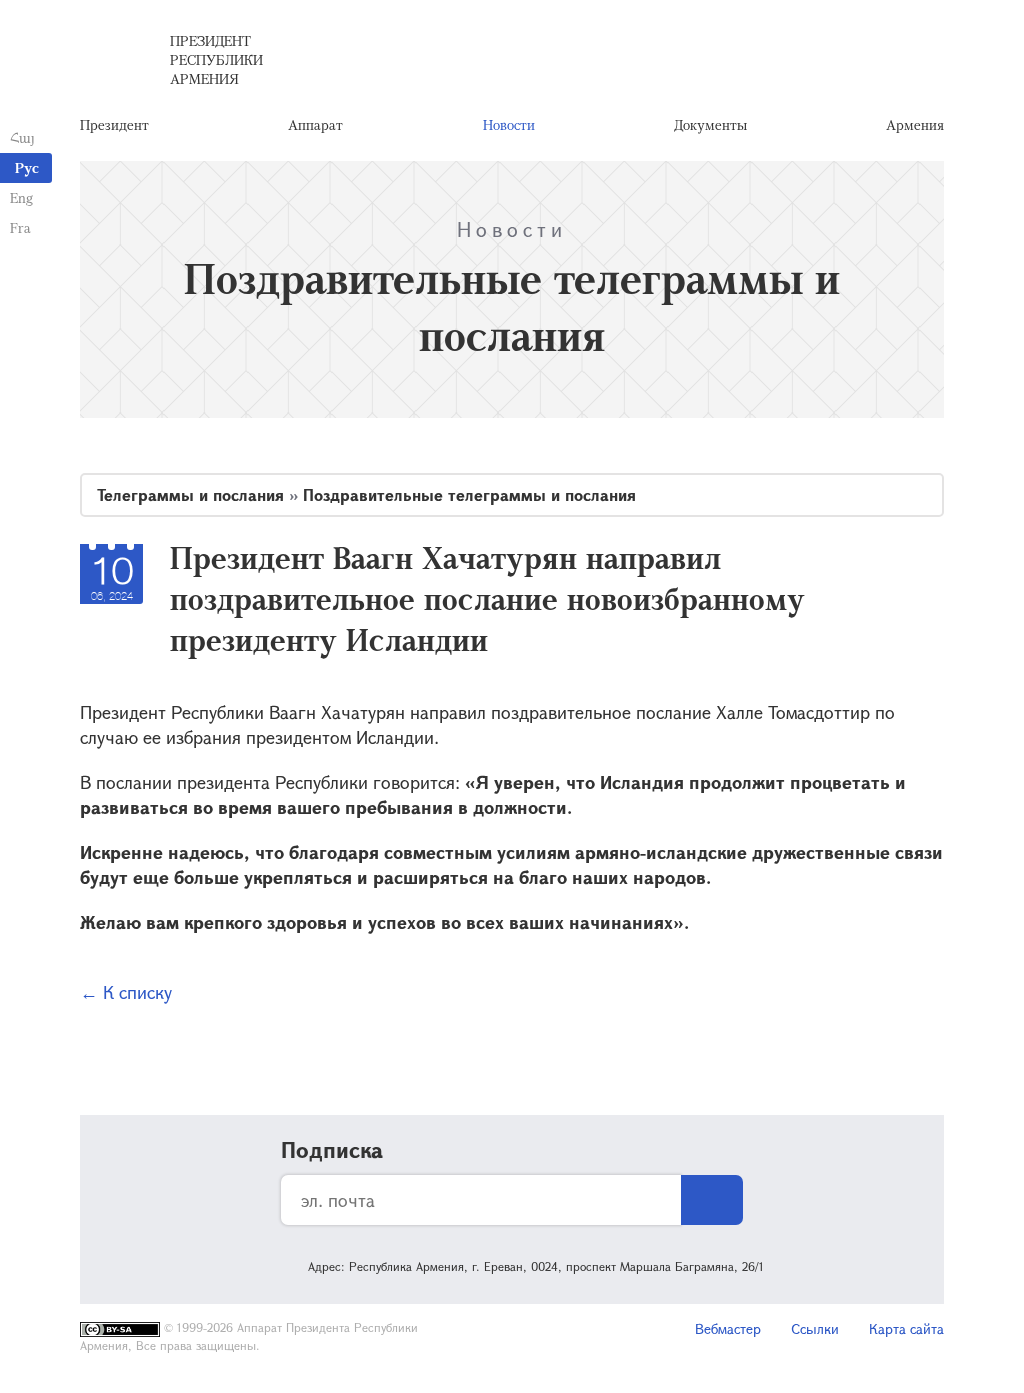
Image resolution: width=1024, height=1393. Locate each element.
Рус (27, 167)
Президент (114, 124)
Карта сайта (906, 1328)
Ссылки (815, 1328)
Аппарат (315, 124)
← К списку (126, 992)
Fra (20, 227)
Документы (710, 124)
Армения (915, 124)
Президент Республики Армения (216, 59)
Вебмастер (728, 1328)
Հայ (22, 137)
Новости (509, 124)
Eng (21, 197)
